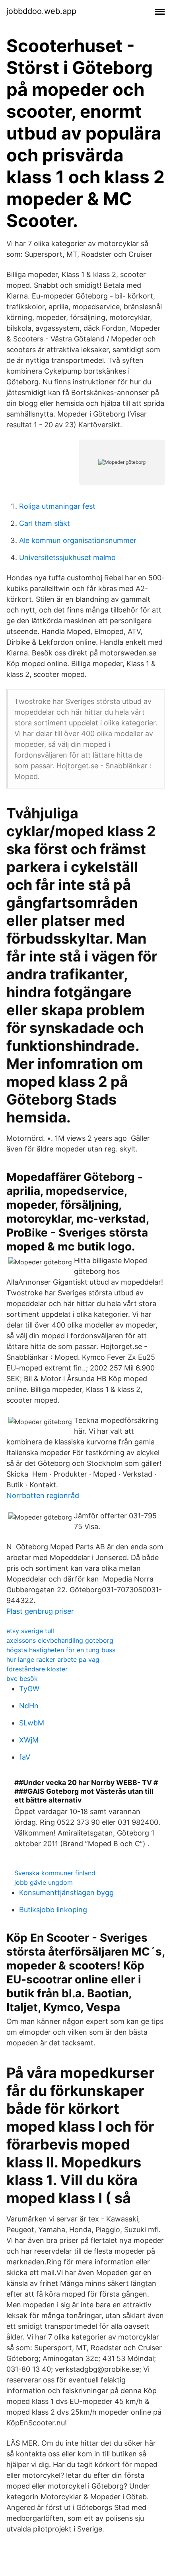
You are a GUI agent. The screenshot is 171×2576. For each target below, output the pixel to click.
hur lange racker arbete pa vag (53, 1659)
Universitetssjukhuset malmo (67, 557)
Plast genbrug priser (40, 1611)
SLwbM (32, 1723)
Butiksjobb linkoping (53, 1910)
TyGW (29, 1689)
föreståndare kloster (37, 1669)
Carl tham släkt (45, 523)
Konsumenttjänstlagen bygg (66, 1893)
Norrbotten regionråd (43, 1495)
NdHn (29, 1706)
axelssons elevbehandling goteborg (60, 1640)
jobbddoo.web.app (41, 11)
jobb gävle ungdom (44, 1882)
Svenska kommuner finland (55, 1873)
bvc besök (22, 1679)
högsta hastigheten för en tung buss (61, 1650)
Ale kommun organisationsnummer (78, 540)
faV (25, 1757)
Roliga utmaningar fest (57, 506)
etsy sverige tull (30, 1631)
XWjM (29, 1740)
